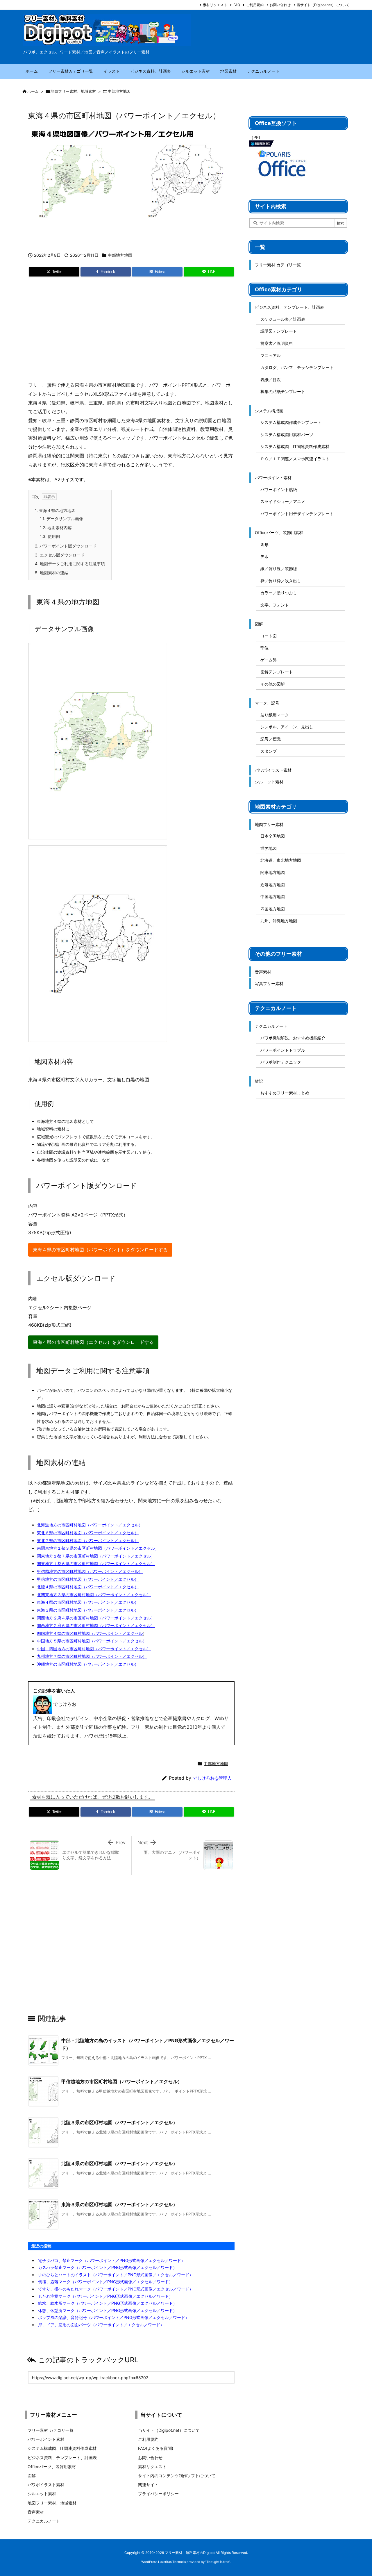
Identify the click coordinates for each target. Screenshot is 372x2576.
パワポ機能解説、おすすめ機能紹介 (293, 1038)
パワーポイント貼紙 (279, 489)
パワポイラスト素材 (273, 770)
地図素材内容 (56, 528)
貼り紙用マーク (275, 715)
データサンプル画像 (61, 519)
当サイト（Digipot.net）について (323, 5)
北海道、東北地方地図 (281, 860)
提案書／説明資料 (277, 343)
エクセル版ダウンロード (60, 555)
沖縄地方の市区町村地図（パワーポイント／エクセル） (88, 1664)
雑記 (259, 1081)
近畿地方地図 (273, 885)
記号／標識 (271, 739)
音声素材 (263, 972)
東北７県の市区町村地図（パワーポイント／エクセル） (88, 1541)
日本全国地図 (273, 836)
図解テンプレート (277, 672)
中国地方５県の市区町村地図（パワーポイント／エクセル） (92, 1641)
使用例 (50, 536)
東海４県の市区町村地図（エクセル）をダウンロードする (93, 1342)
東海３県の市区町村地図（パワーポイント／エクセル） (88, 1610)
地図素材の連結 (52, 573)
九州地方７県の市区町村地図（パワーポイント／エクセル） (92, 1656)
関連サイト (148, 2485)
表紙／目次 (271, 380)
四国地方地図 (273, 909)
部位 (264, 648)
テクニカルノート (271, 1026)
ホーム (33, 91)
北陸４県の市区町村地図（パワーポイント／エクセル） (88, 1587)
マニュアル (271, 355)
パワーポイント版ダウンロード (66, 546)
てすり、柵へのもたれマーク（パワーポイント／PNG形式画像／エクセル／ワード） (116, 2289)
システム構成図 (269, 411)
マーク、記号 (267, 703)
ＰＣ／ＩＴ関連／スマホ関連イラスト (295, 459)
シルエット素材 (269, 782)
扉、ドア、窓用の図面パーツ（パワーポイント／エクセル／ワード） (101, 2325)
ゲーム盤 (269, 660)
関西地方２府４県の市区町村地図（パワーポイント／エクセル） (96, 1618)
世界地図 (269, 848)
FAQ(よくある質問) (156, 2448)
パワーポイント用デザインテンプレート (297, 514)
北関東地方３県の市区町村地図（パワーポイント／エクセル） (94, 1595)
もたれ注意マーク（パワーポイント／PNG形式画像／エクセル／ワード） (105, 2296)
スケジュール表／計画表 (283, 319)
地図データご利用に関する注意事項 (70, 564)
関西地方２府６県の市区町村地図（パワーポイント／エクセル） (96, 1625)
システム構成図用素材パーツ (287, 435)
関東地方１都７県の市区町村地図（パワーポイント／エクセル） (96, 1556)
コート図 (269, 636)
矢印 (264, 556)
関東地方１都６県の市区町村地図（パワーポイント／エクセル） (96, 1563)
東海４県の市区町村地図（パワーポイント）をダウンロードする (100, 1250)
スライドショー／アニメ (283, 501)
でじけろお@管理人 (212, 1778)
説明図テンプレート (279, 331)
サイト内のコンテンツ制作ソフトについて (177, 2476)
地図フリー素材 (269, 824)
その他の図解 (273, 684)
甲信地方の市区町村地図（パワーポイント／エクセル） (88, 1579)
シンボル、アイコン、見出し (287, 727)
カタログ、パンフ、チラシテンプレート (297, 367)
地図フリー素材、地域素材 (73, 91)
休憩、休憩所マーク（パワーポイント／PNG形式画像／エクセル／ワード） (108, 2310)
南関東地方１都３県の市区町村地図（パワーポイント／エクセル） (98, 1548)
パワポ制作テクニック (281, 1062)
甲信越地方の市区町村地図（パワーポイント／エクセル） (90, 1571)
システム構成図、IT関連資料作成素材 (295, 446)
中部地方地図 (119, 91)
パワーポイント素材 (273, 478)
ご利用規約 (255, 5)
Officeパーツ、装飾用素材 (279, 532)
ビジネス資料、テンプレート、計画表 (289, 307)
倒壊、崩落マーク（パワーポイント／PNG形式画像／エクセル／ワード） (105, 2282)
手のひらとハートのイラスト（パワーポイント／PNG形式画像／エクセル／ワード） (116, 2275)
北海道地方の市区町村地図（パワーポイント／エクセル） (90, 1525)
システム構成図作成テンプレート (291, 422)
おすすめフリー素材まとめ (285, 1093)
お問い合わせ (280, 5)
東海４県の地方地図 (55, 510)
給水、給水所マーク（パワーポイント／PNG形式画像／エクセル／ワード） (108, 2303)
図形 (264, 544)
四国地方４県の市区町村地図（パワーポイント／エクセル (90, 1633)
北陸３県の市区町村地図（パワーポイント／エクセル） (119, 2122)
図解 (259, 624)
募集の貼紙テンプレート (283, 391)
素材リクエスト (215, 5)
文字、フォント (275, 605)
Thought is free (218, 2562)
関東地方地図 (273, 872)
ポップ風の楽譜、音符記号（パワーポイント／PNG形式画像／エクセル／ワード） (114, 2317)
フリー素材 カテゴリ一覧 (278, 265)
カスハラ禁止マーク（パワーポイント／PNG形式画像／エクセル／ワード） (108, 2267)
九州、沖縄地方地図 (279, 921)
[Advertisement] (131, 331)
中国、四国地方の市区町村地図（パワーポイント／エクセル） (94, 1649)
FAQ (237, 5)
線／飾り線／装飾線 (279, 569)
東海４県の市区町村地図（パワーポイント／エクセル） (88, 1602)
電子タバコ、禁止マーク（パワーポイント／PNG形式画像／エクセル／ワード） (112, 2260)
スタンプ (269, 751)
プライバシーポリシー (158, 2494)
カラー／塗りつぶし (279, 593)
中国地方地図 (273, 897)
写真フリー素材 (269, 983)
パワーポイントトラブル (283, 1050)
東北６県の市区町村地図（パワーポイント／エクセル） (88, 1533)
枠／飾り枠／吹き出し (281, 581)
